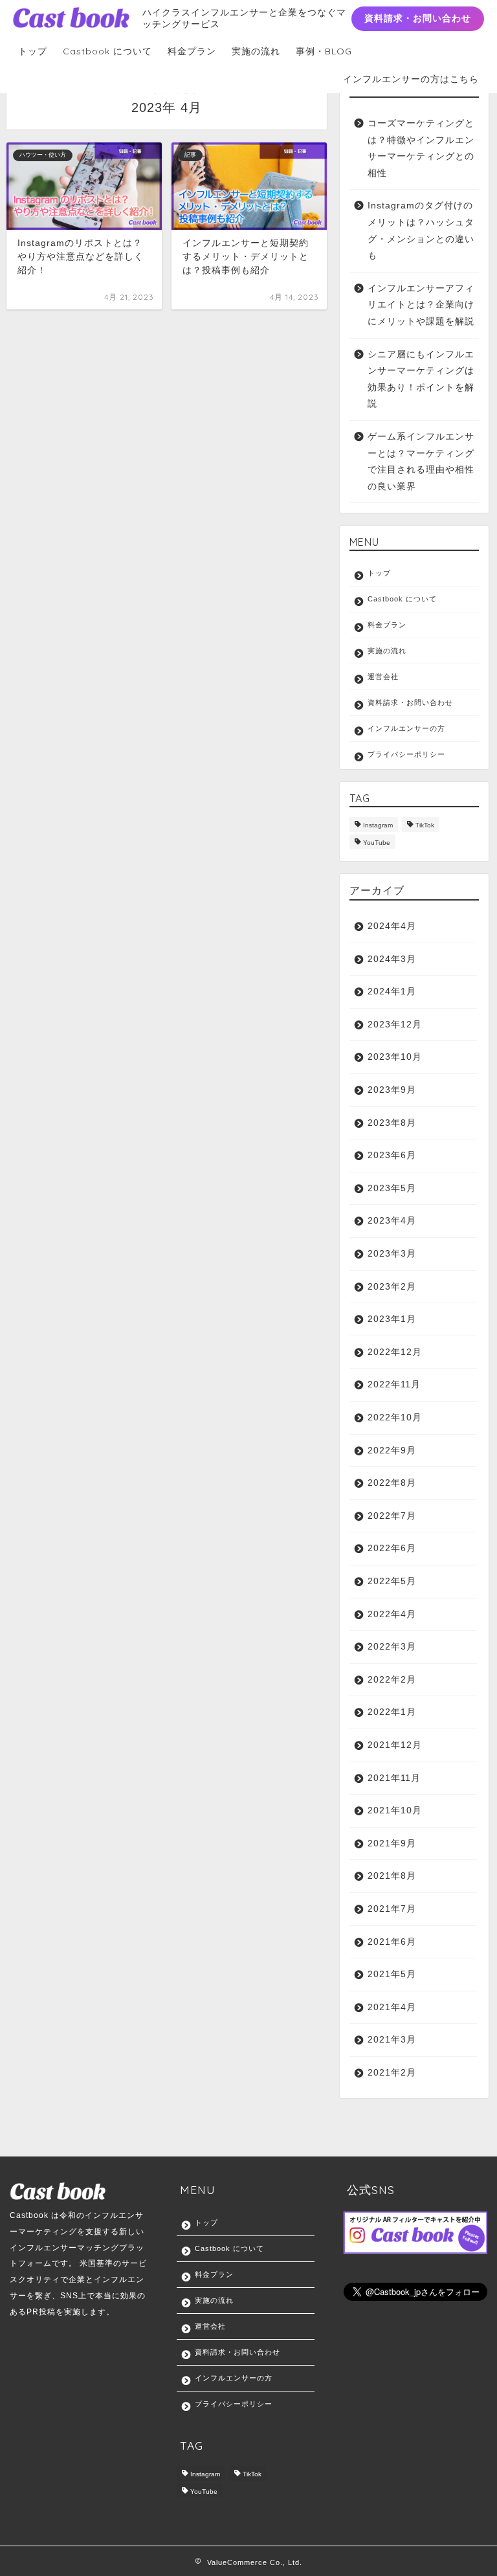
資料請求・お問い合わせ (418, 18)
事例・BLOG (324, 51)
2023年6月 (392, 1155)
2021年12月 (395, 1745)
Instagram (378, 826)
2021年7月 (392, 1909)
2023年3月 (392, 1254)
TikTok (425, 826)
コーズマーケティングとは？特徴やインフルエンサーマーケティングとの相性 (421, 148)
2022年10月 (395, 1417)
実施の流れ (256, 51)
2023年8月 (392, 1123)
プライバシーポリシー (406, 754)
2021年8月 (392, 1876)
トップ (33, 51)
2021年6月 (392, 1942)
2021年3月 (392, 2040)
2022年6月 (392, 1548)
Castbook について (107, 51)
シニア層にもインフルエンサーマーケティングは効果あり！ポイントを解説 (421, 379)
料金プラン (192, 51)
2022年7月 (392, 1516)
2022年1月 (392, 1712)
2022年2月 (392, 1680)
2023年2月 (392, 1287)
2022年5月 (392, 1581)
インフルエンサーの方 (406, 728)
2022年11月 (394, 1384)
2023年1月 (392, 1319)
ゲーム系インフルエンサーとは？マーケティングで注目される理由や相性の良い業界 (421, 462)
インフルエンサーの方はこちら (411, 79)
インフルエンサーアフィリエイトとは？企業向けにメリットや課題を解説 (421, 305)
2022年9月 (392, 1450)
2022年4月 (392, 1614)
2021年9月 (392, 1843)
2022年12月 (395, 1352)
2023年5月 (392, 1188)
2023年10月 (395, 1057)
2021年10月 (395, 1810)
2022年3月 (392, 1647)
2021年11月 (394, 1778)
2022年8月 (392, 1483)
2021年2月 (392, 2073)
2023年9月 (392, 1090)
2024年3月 (392, 959)
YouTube (377, 843)
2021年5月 (392, 1974)
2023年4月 (392, 1221)
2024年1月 (392, 991)
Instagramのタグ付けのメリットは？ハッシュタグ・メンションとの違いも (421, 230)
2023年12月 (395, 1025)
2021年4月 (392, 2007)
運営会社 (383, 677)
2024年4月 (392, 926)
